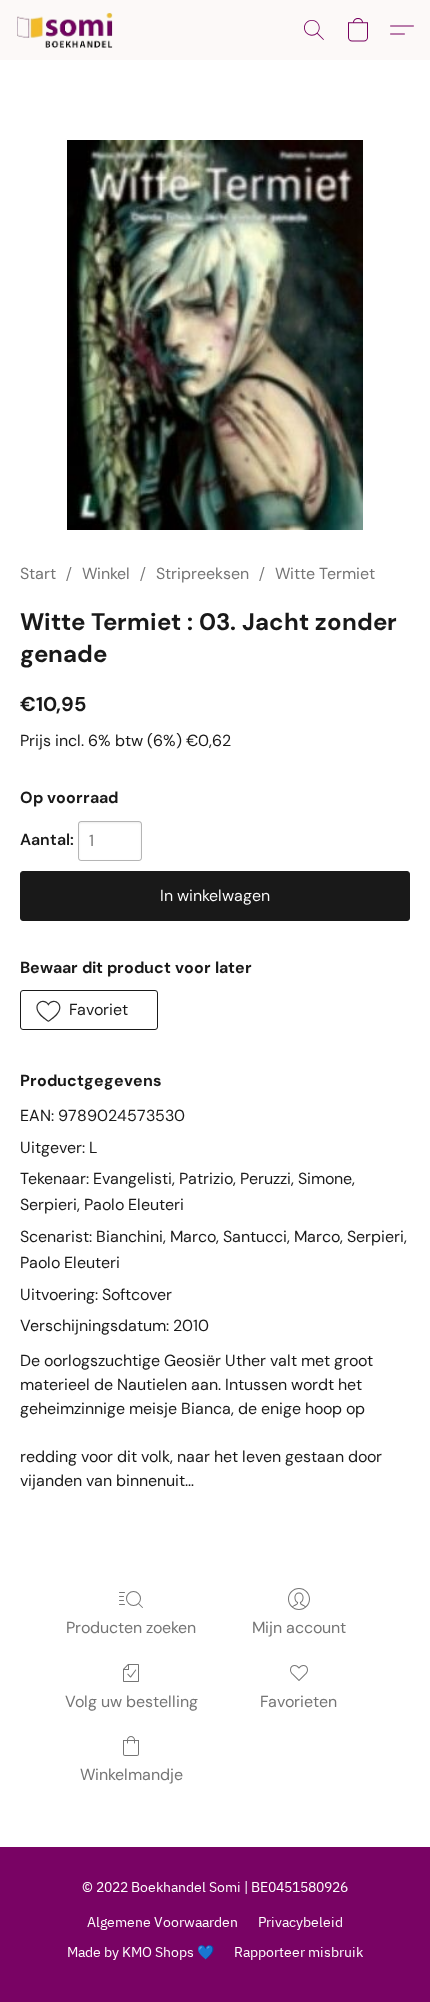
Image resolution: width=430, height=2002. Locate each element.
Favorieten (298, 1701)
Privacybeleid (300, 1922)
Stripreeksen (202, 573)
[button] (67, 30)
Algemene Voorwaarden (162, 1922)
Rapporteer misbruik (298, 1952)
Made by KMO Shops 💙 (140, 1952)
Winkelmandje (131, 1774)
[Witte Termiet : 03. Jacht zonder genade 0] (215, 335)
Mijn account (299, 1627)
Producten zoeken (131, 1627)
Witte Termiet (325, 573)
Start (38, 573)
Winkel (106, 573)
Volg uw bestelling (131, 1701)
